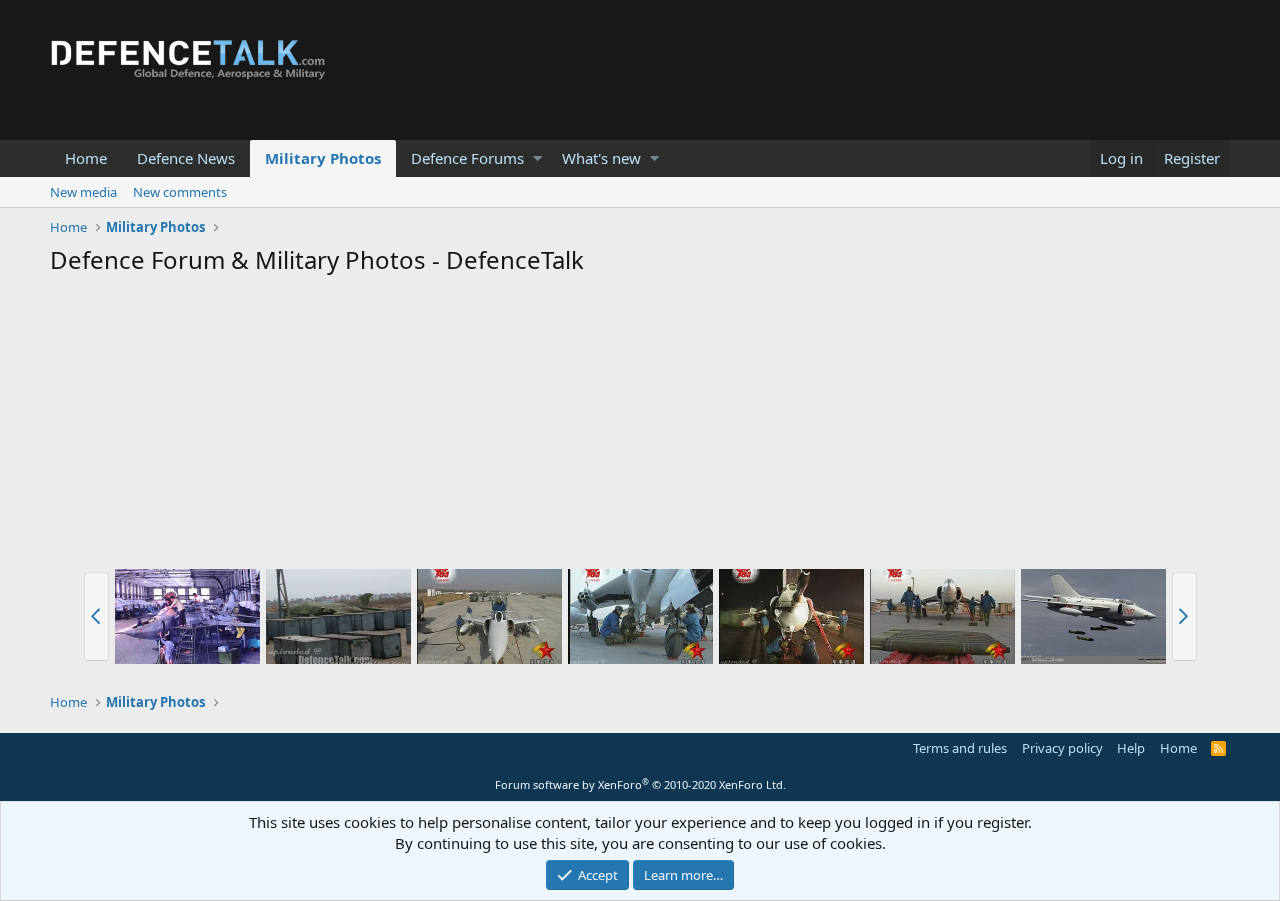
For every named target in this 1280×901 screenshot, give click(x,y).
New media (83, 192)
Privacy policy (1062, 748)
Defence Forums (467, 158)
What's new (601, 158)
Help (1131, 748)
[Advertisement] (640, 426)
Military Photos (323, 158)
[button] (537, 158)
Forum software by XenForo (640, 784)
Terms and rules (960, 748)
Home (86, 158)
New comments (180, 192)
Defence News (186, 158)
